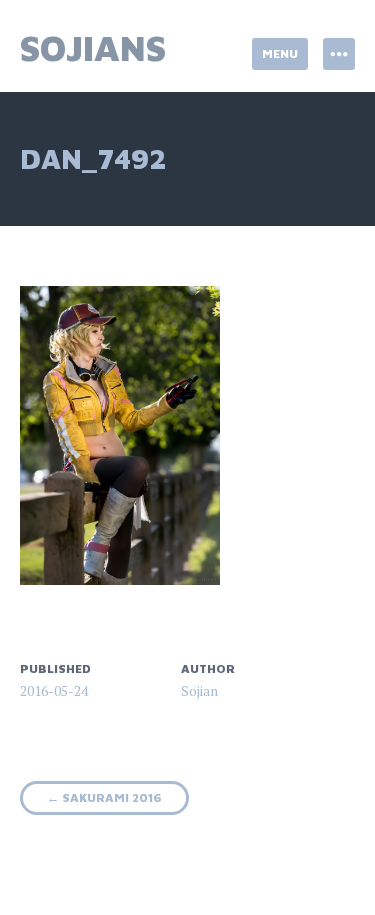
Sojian (199, 690)
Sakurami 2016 (104, 797)
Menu (280, 53)
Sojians (93, 47)
